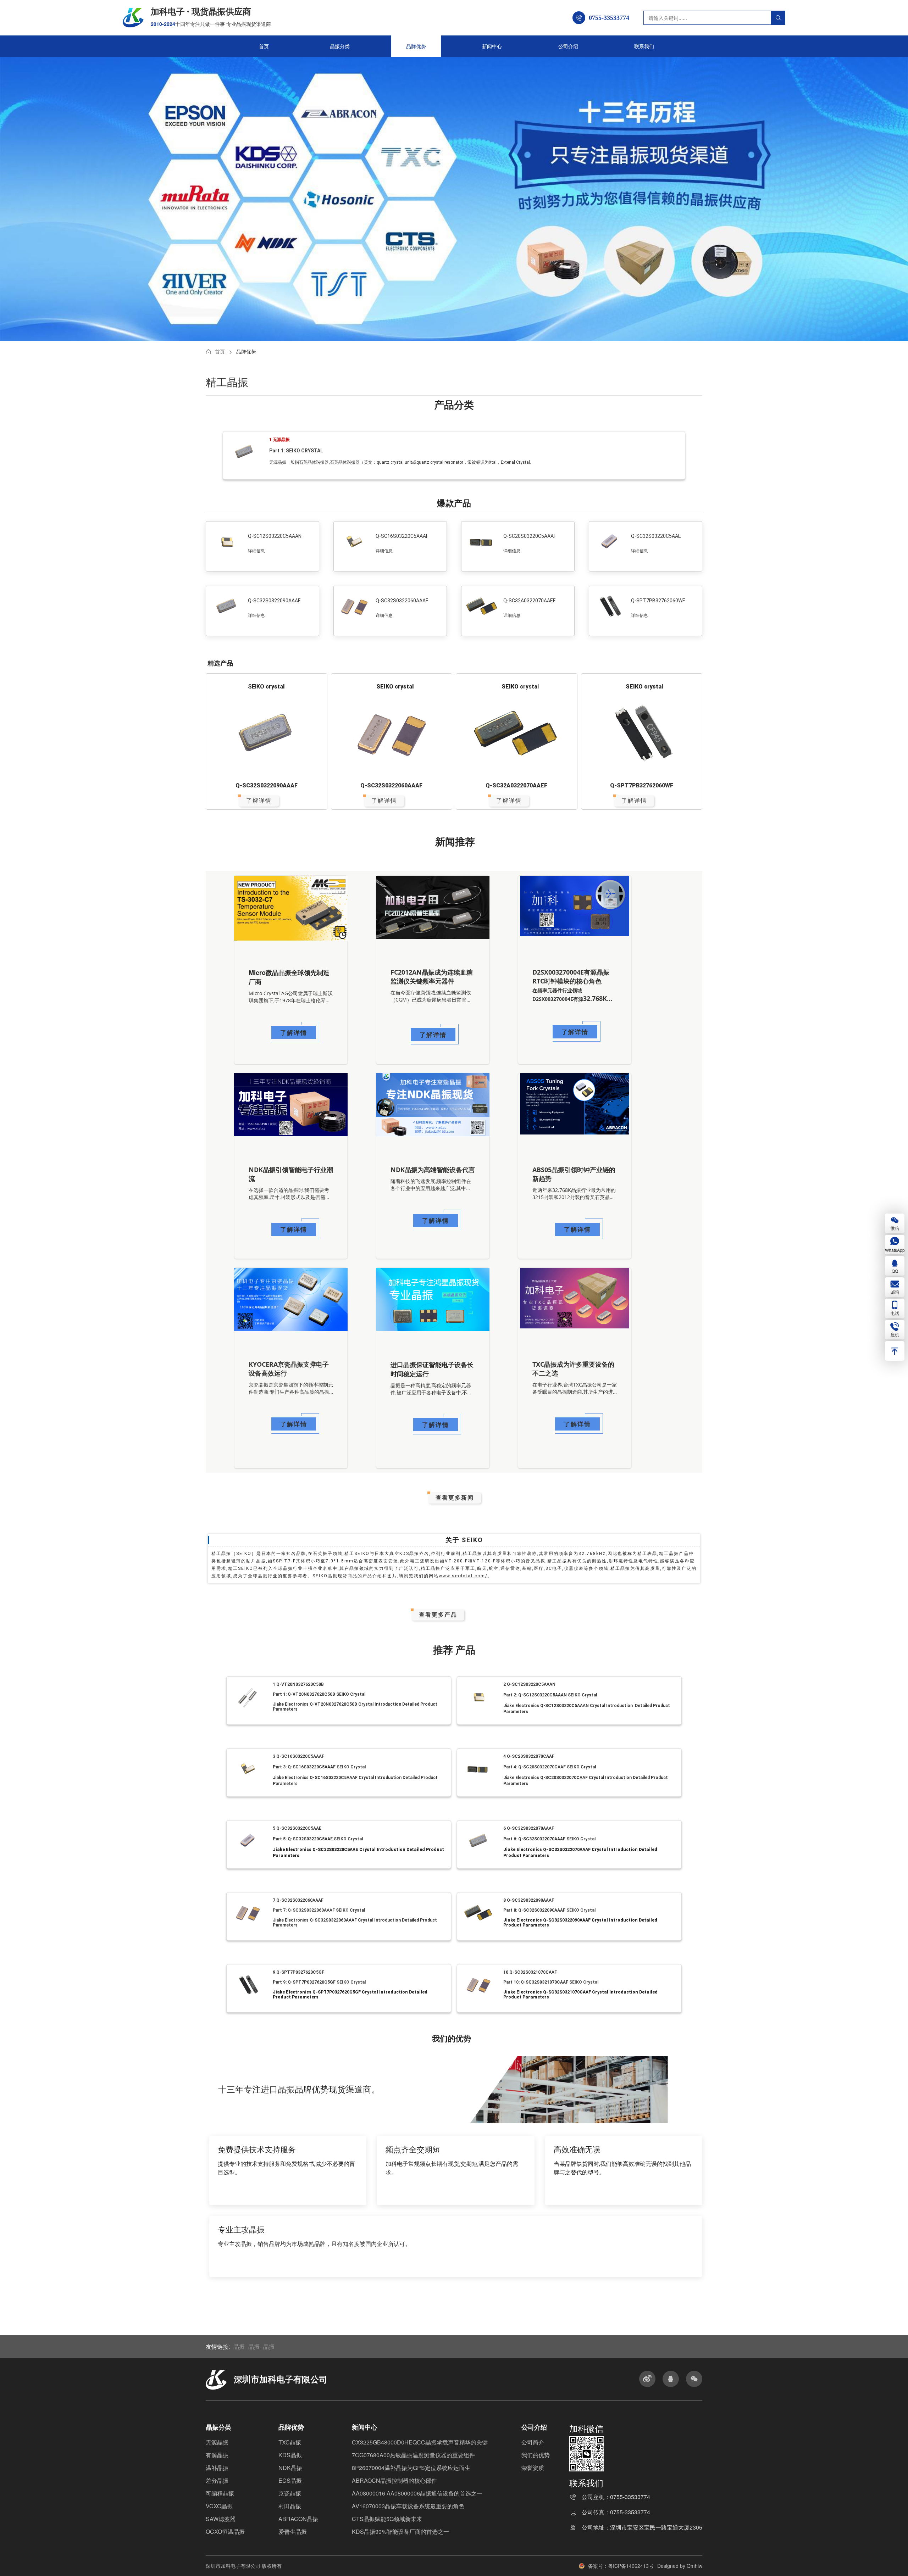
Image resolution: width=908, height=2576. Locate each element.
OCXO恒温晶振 (225, 2532)
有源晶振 (217, 2455)
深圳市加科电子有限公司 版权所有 (244, 2566)
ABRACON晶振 (298, 2519)
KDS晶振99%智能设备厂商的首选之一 (400, 2532)
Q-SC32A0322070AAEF (529, 601)
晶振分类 (340, 46)
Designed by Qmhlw (680, 2566)
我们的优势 (536, 2455)
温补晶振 (217, 2468)
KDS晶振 (290, 2455)
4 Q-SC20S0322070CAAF (529, 1756)
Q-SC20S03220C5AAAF (530, 536)
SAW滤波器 (221, 2519)
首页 (264, 46)
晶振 (257, 2230)
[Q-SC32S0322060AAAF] (392, 736)
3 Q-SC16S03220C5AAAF (298, 1756)
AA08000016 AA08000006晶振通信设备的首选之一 (417, 2493)
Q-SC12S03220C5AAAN (275, 536)
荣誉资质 (533, 2468)
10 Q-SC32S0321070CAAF (530, 1972)
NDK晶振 (290, 2468)
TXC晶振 (290, 2442)
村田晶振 (290, 2506)
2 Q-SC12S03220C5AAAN (529, 1684)
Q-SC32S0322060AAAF (402, 601)
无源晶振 (217, 2442)
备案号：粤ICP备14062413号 (621, 2566)
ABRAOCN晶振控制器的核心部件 (394, 2480)
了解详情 (259, 801)
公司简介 (533, 2442)
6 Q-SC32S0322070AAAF (529, 1828)
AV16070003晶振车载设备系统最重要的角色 (408, 2506)
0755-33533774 (630, 2497)
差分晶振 (217, 2480)
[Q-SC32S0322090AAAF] (267, 736)
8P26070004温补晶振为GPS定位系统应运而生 (411, 2468)
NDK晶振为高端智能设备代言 (433, 1170)
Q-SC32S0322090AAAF (274, 601)
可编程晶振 (220, 2493)
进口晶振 (278, 2090)
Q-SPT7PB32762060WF (658, 601)
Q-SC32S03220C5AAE (656, 536)
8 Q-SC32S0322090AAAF (529, 1900)
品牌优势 (416, 46)
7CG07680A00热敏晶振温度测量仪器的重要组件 (413, 2455)
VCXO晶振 (219, 2506)
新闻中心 (492, 46)
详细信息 (256, 551)
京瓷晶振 (290, 2493)
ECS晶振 (290, 2480)
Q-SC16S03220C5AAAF (402, 536)
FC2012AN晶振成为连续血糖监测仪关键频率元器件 (432, 977)
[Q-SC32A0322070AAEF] (517, 736)
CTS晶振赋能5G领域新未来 (387, 2519)
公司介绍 (568, 46)
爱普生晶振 (293, 2532)
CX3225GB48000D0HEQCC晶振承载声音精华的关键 (420, 2442)
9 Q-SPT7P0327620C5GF (298, 1972)
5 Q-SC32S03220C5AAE (297, 1828)
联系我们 (644, 46)
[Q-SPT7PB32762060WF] (642, 736)
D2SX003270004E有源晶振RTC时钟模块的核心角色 (571, 977)
